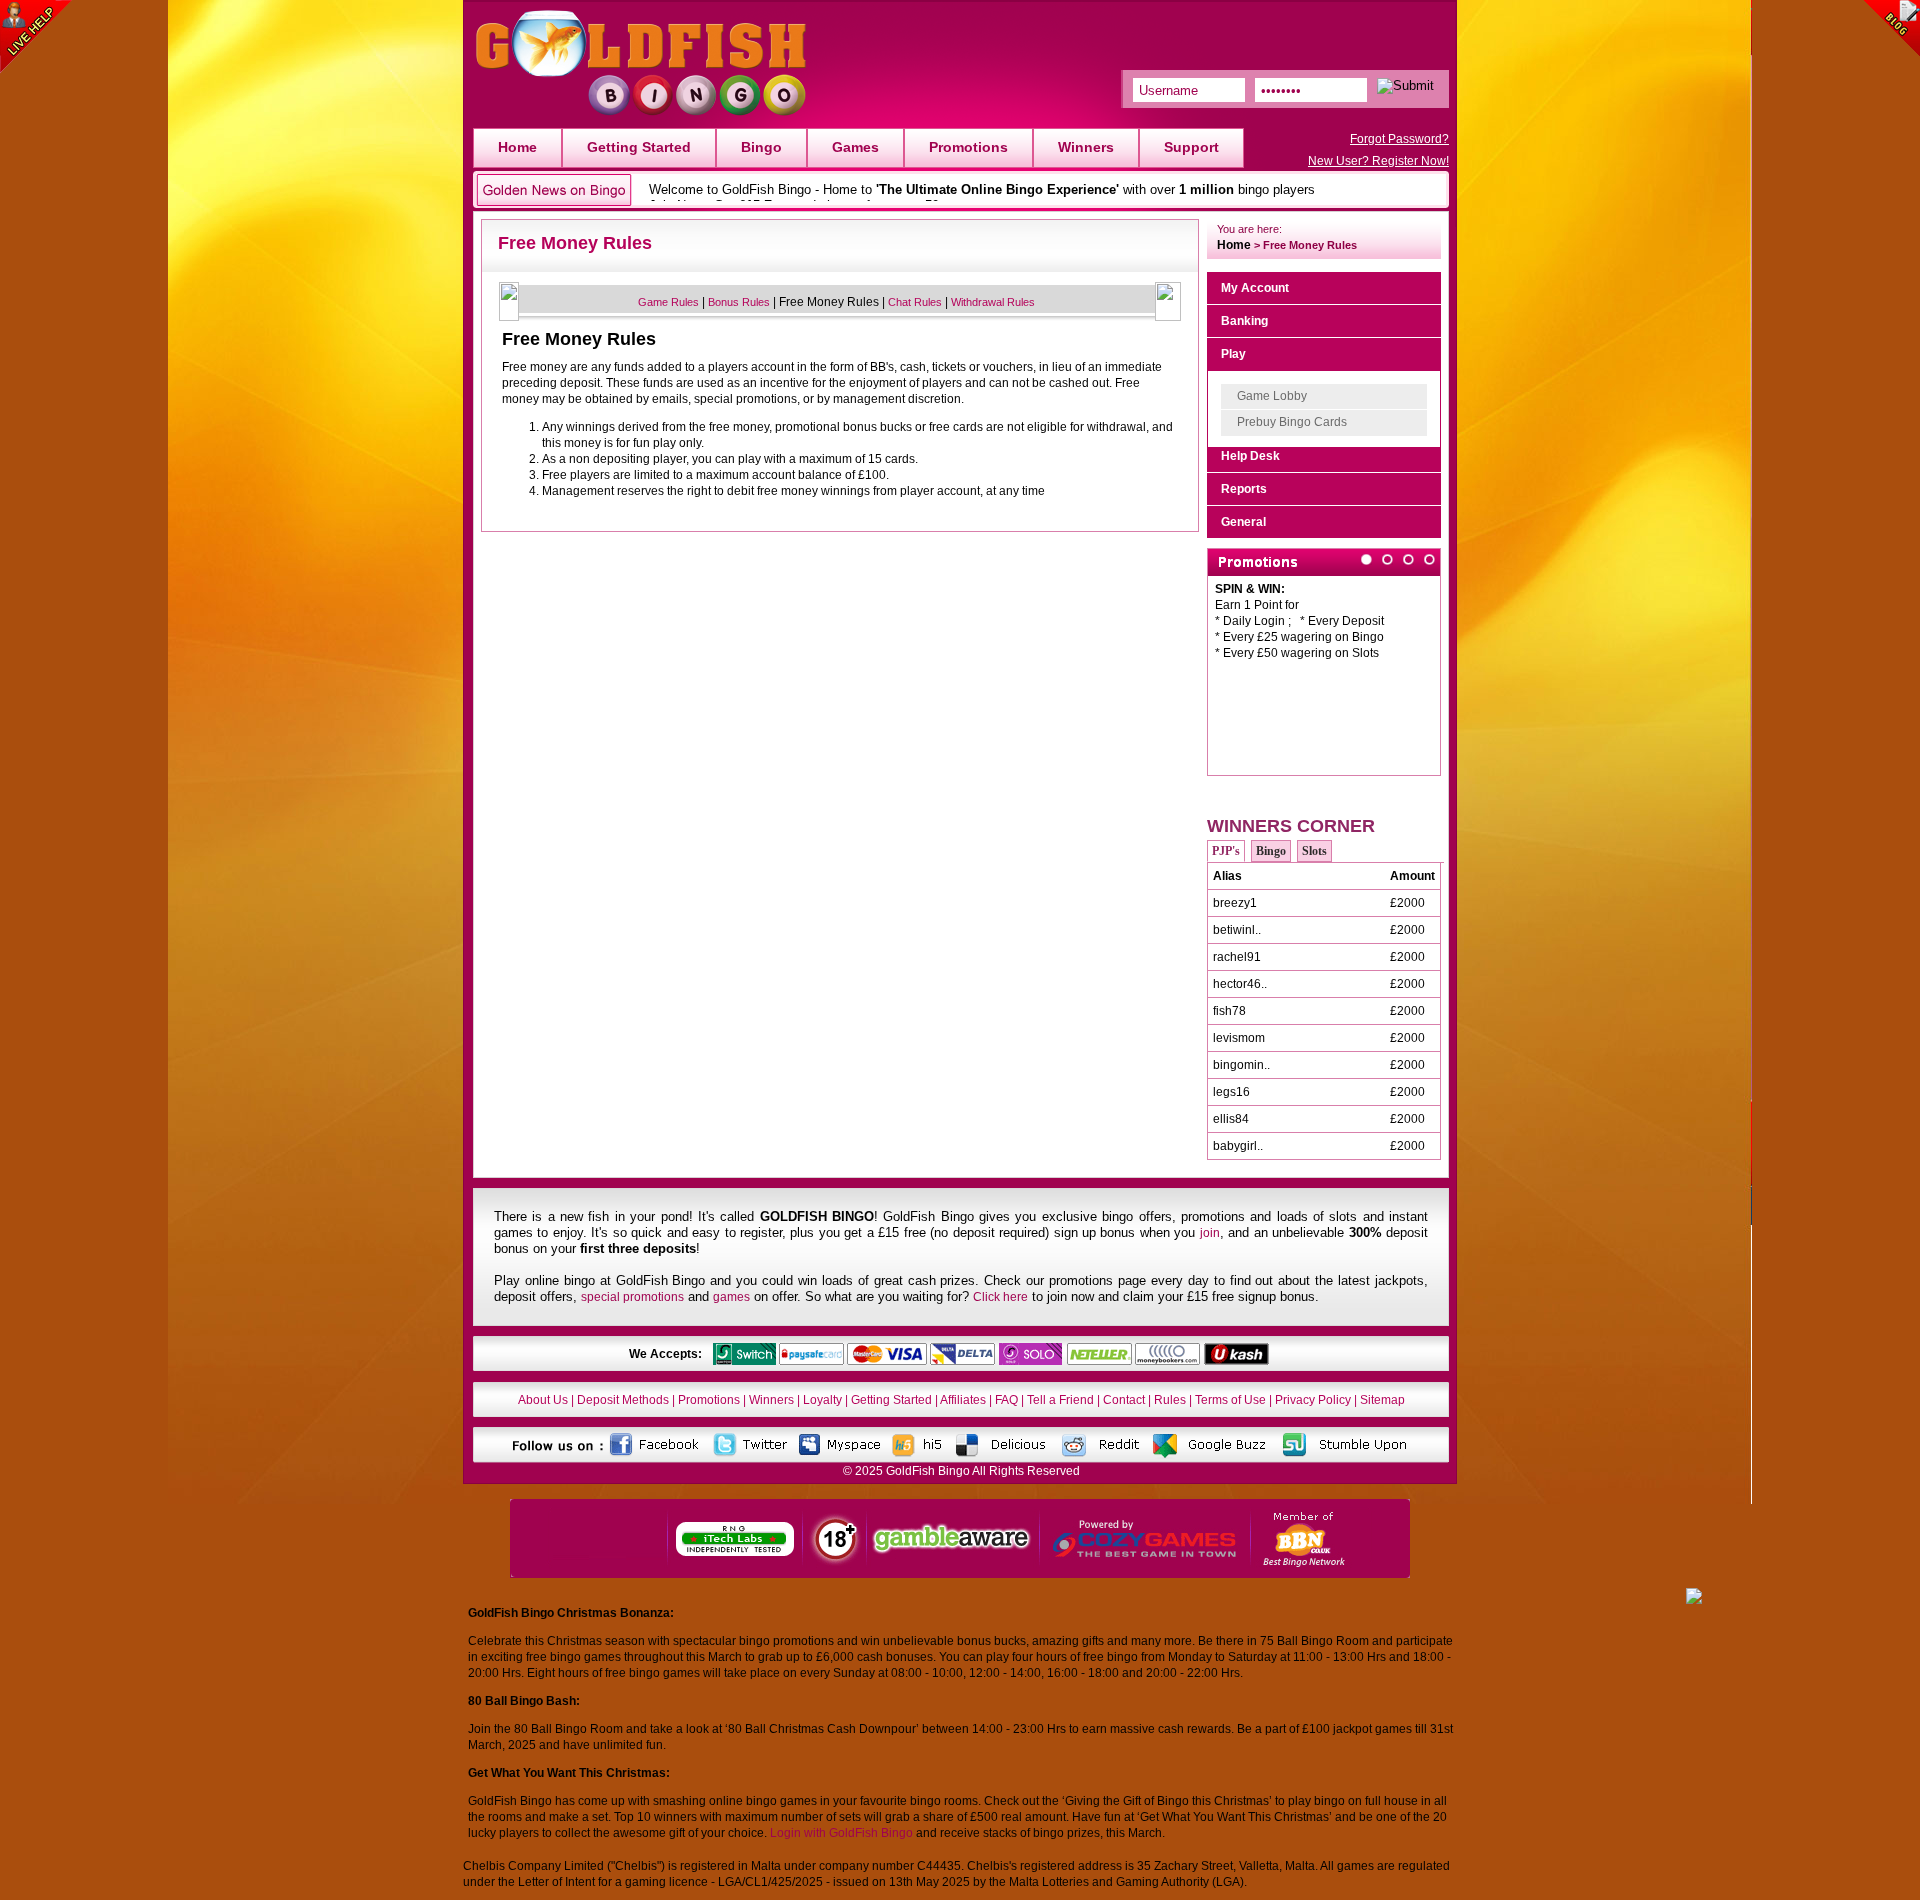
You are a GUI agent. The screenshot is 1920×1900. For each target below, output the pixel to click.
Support (1191, 147)
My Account (1255, 288)
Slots (1314, 851)
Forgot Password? (1399, 139)
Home (517, 147)
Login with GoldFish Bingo (841, 1833)
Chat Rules (915, 302)
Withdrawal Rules (993, 302)
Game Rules (668, 302)
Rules (1170, 1400)
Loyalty (822, 1400)
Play (1233, 354)
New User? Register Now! (1378, 161)
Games (855, 147)
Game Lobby (1272, 396)
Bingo (761, 147)
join (1210, 1233)
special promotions (632, 1297)
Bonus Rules (739, 302)
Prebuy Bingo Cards (1292, 422)
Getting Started (639, 147)
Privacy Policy (1313, 1400)
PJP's (1226, 851)
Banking (1244, 321)
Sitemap (1382, 1400)
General (1243, 522)
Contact (1124, 1400)
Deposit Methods (623, 1400)
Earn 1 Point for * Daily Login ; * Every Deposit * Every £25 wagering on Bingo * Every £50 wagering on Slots (1299, 621)
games (731, 1297)
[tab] (1324, 288)
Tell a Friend (1060, 1400)
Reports (1244, 489)
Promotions (968, 147)
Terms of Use (1230, 1400)
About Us (543, 1400)
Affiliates (963, 1400)
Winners (1086, 147)
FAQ (1006, 1400)
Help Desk (1250, 456)
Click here (1000, 1297)
